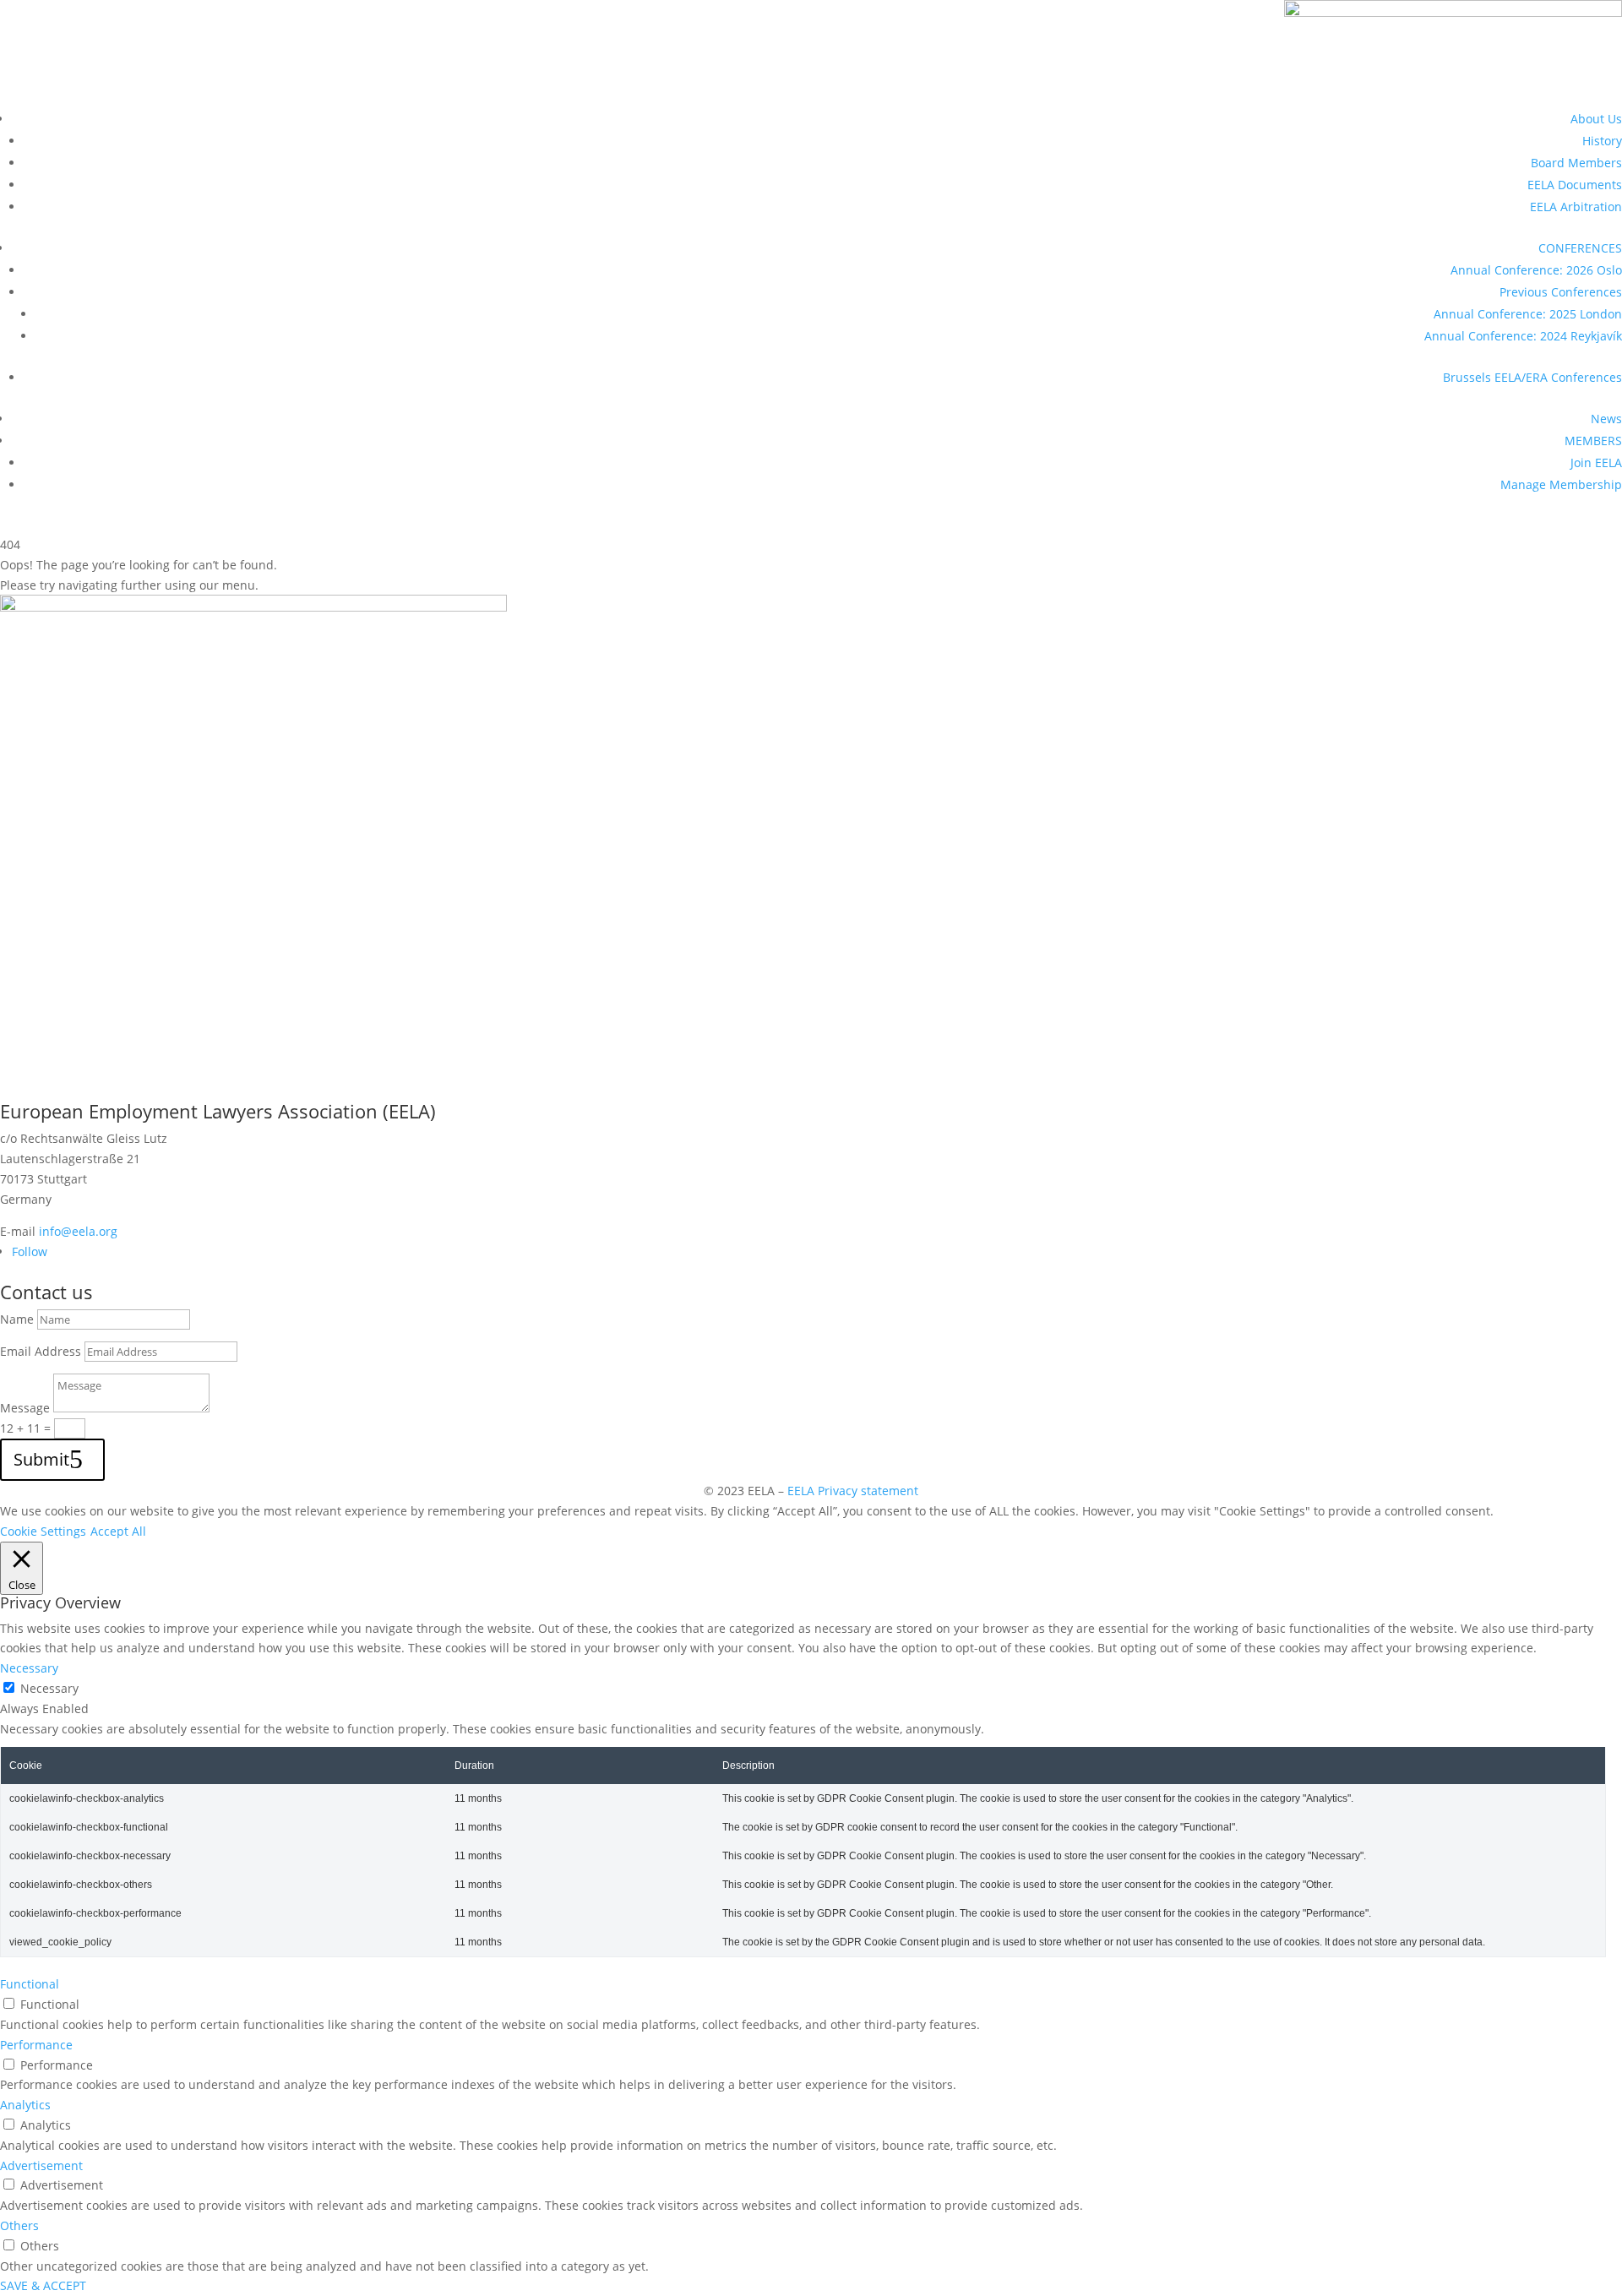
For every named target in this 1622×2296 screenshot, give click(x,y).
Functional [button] (30, 1984)
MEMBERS (1593, 441)
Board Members (1576, 163)
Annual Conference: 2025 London (1528, 314)
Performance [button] (36, 2045)
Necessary (49, 1688)
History (1602, 141)
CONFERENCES (1580, 248)
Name (17, 1319)
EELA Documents (1575, 185)
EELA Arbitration (1576, 207)
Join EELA (1596, 462)
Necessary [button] (29, 1668)
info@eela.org (78, 1231)
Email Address (41, 1351)
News (1606, 419)
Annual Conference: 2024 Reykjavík (1523, 336)
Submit (41, 1459)
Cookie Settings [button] (43, 1531)
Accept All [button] (118, 1531)
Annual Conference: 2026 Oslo (1536, 270)
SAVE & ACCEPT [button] (43, 2285)
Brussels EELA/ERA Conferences (1532, 377)
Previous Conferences (1561, 292)
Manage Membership (1561, 484)
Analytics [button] (25, 2105)
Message (25, 1408)
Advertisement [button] (41, 2165)
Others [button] (19, 2225)
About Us (1596, 119)
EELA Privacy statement (853, 1491)
